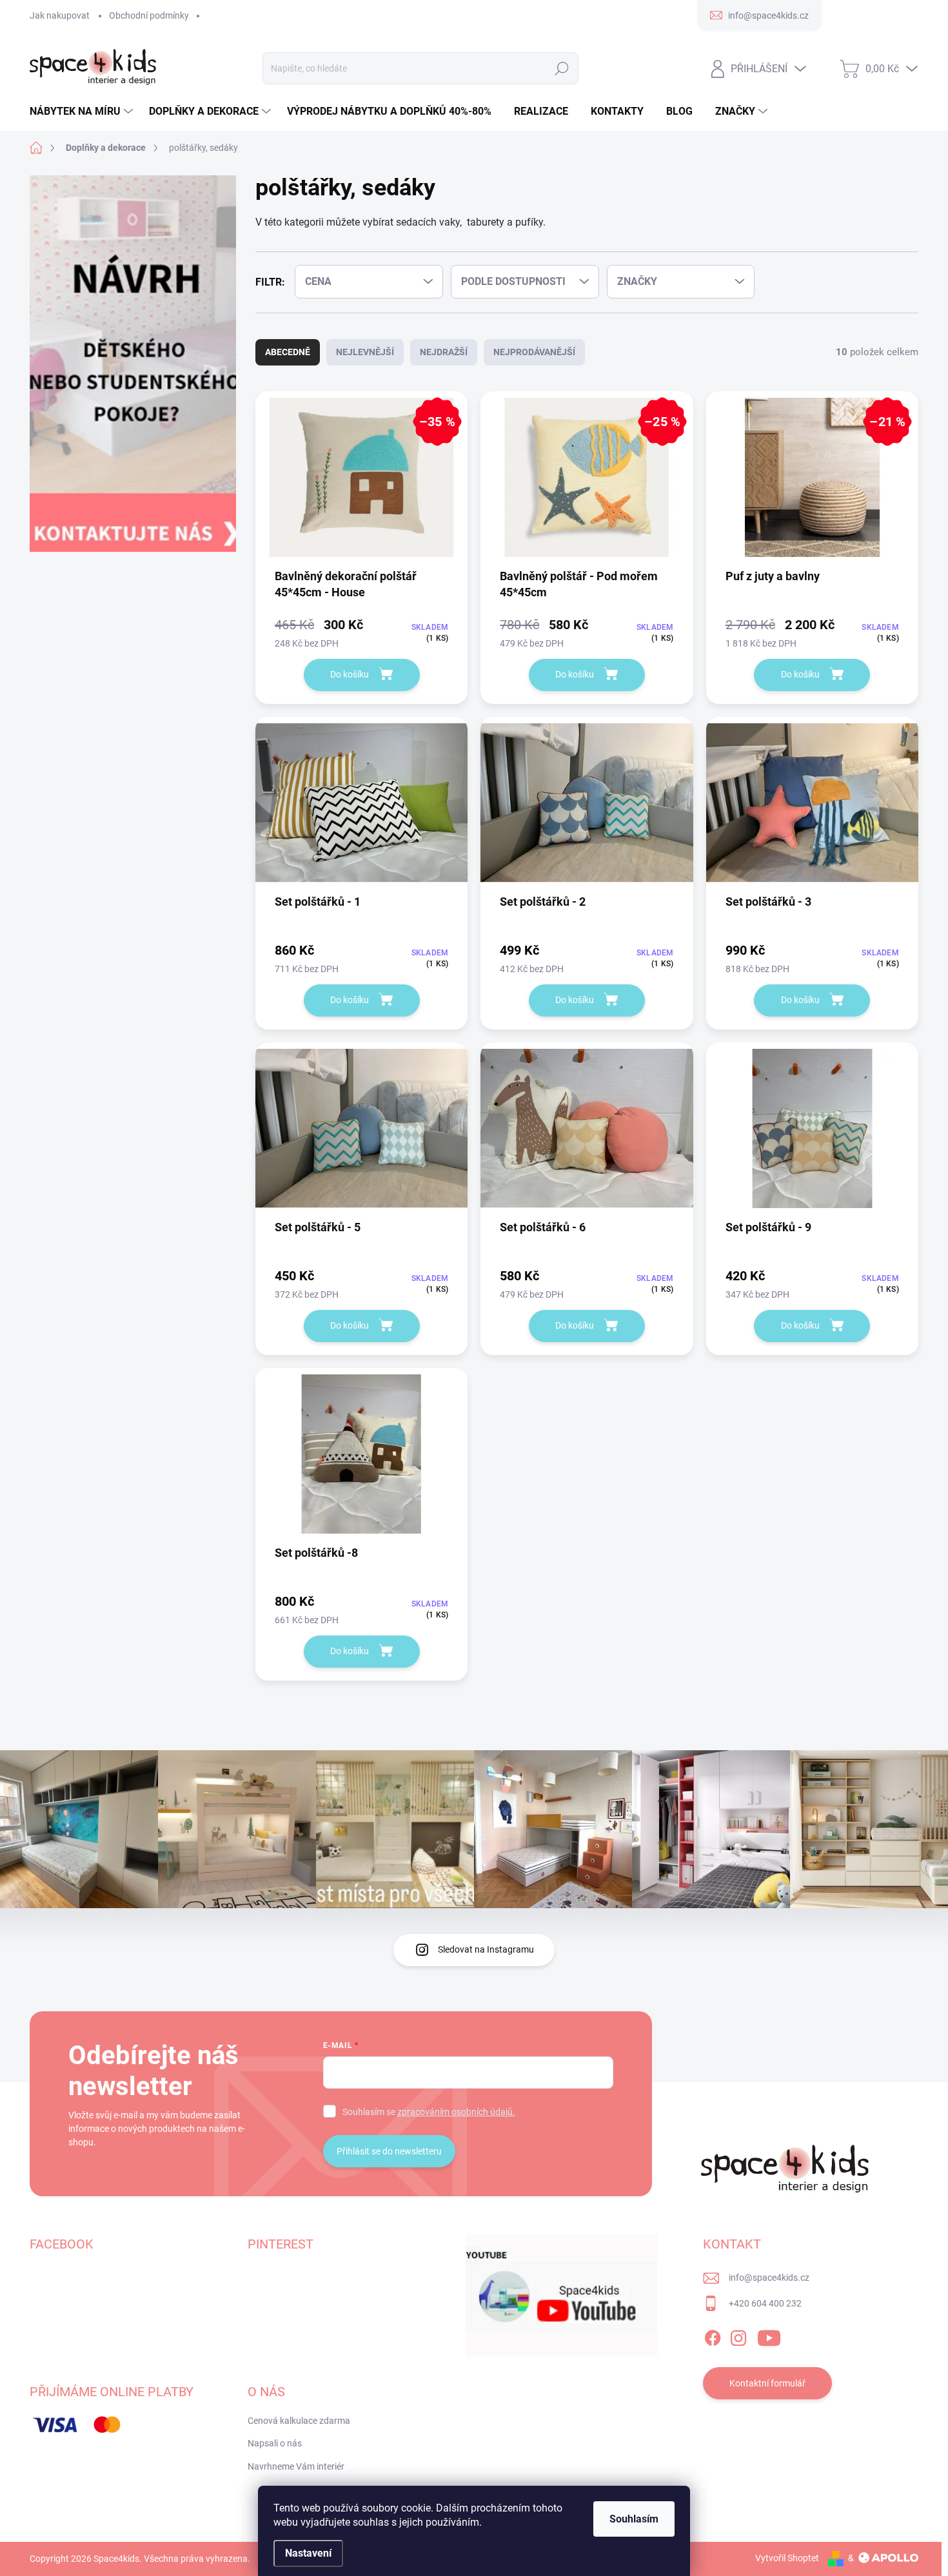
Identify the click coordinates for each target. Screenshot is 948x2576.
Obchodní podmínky (149, 15)
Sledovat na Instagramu (486, 1949)
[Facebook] (713, 2336)
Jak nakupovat (60, 15)
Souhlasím (634, 2519)
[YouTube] (769, 2336)
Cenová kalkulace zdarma (299, 2421)
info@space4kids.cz (769, 2278)
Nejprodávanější (534, 352)
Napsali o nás (275, 2443)
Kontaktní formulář (767, 2383)
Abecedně (288, 352)
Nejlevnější (365, 352)
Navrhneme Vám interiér (296, 2466)
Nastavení (308, 2553)
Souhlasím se (429, 2112)
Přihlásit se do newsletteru (389, 2151)
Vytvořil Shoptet (787, 2558)
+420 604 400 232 (765, 2303)
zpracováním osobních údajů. (456, 2112)
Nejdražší (444, 352)
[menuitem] (83, 112)
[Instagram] (738, 2336)
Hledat (561, 68)
